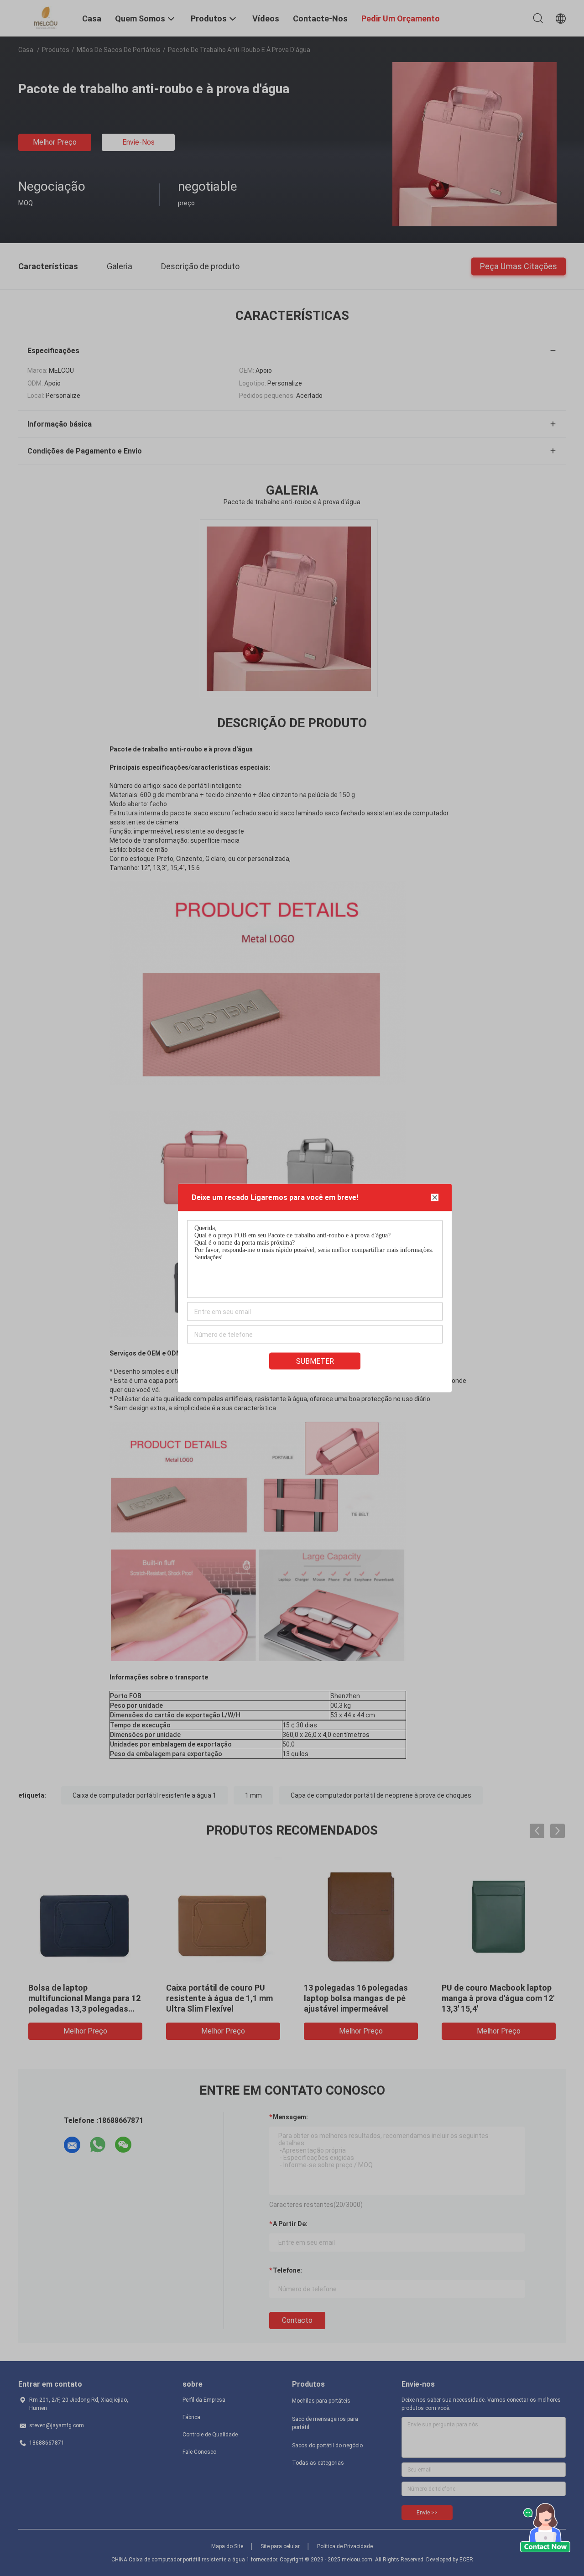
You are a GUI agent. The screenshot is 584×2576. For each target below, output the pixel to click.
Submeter (315, 1361)
